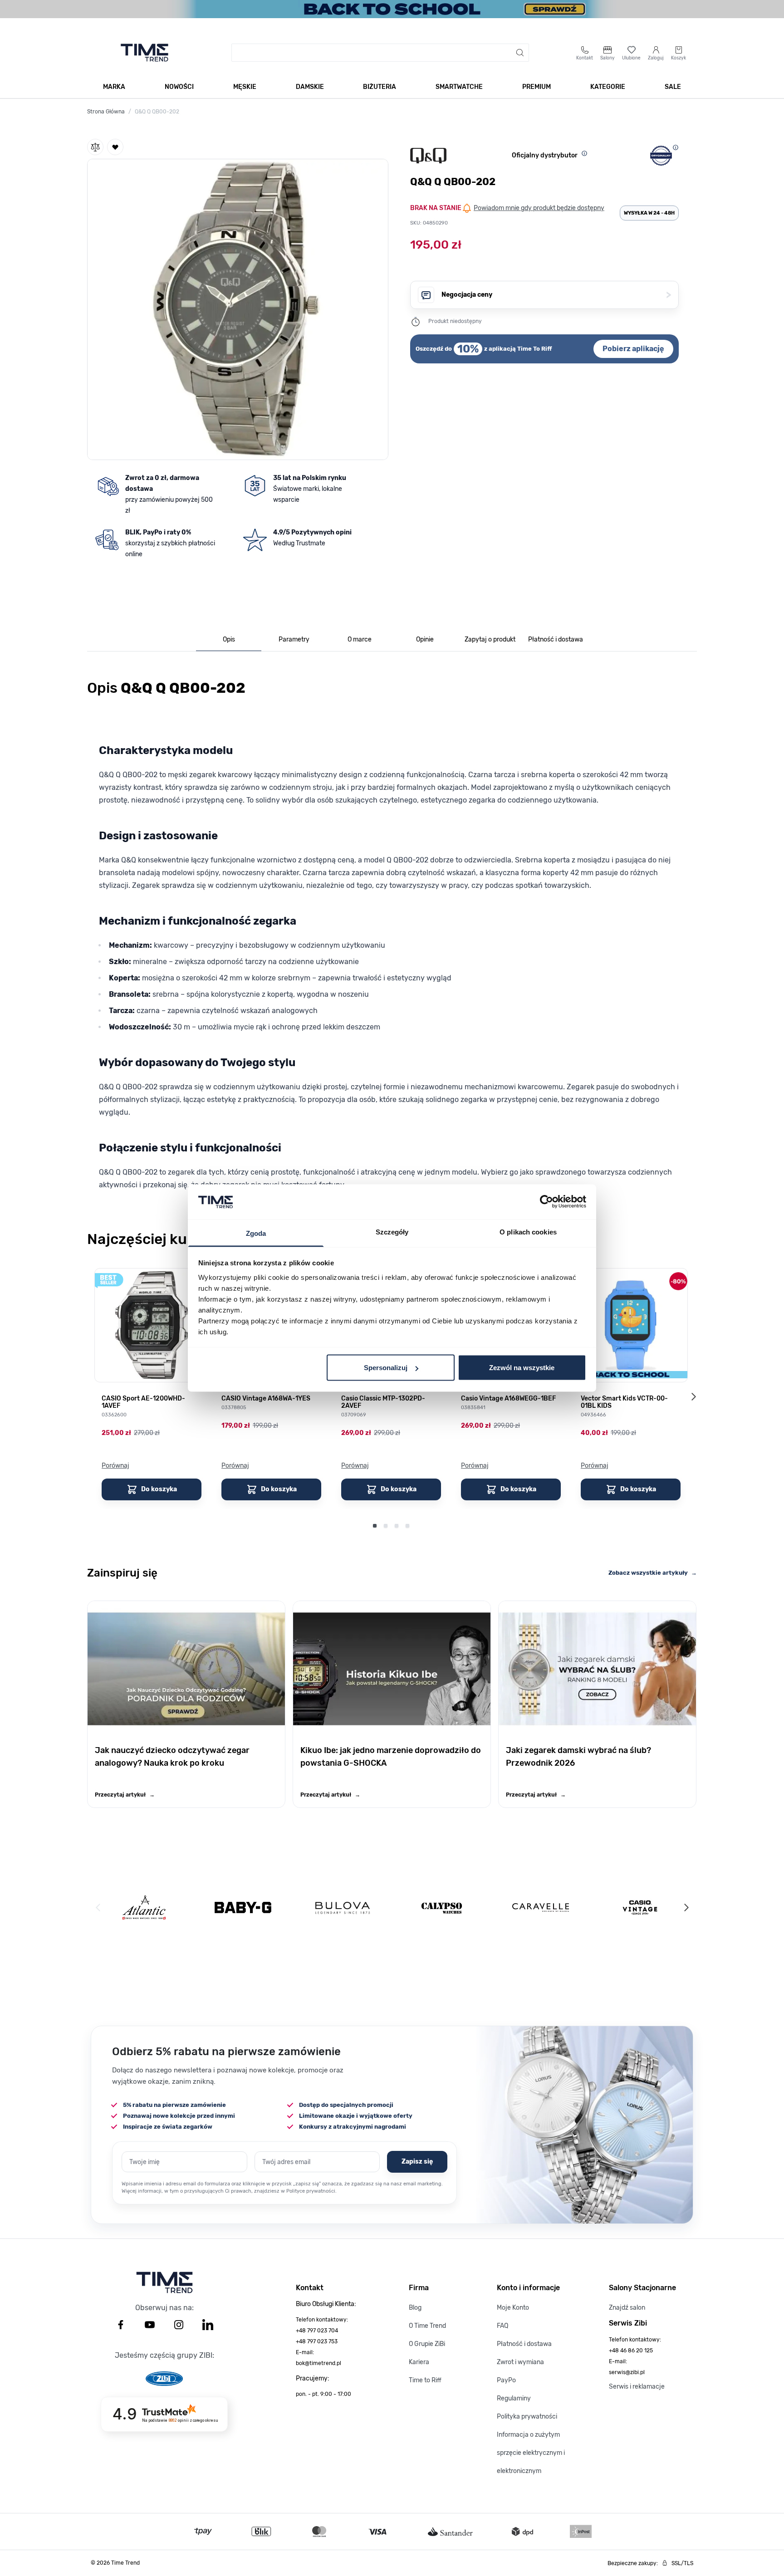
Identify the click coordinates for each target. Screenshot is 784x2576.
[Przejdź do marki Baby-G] (243, 1908)
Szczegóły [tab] (392, 1232)
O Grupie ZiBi (427, 2344)
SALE (673, 87)
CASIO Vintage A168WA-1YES (266, 1399)
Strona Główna (106, 112)
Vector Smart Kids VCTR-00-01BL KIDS (624, 1402)
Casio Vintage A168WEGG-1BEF (508, 1399)
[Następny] (686, 1908)
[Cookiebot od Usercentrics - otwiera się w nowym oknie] (546, 1202)
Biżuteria (380, 87)
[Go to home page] (145, 53)
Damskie (310, 87)
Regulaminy (514, 2398)
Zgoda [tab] (256, 1233)
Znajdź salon (627, 2308)
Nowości (179, 87)
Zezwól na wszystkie (522, 1368)
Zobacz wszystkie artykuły (653, 1573)
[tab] (229, 640)
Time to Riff (425, 2380)
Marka (114, 87)
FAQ (502, 2326)
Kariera (419, 2362)
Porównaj (115, 1466)
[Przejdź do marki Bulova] (343, 1908)
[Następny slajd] (693, 1397)
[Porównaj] (95, 147)
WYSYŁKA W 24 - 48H (649, 213)
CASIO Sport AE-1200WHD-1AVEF (143, 1402)
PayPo (506, 2380)
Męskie (245, 87)
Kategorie (608, 87)
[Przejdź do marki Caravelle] (541, 1908)
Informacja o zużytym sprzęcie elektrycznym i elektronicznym (531, 2453)
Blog (415, 2308)
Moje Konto (513, 2308)
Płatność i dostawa (524, 2344)
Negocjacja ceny (556, 295)
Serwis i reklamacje (637, 2387)
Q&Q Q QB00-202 (157, 112)
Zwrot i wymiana (520, 2362)
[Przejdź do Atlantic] (144, 1908)
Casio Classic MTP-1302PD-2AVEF (383, 1402)
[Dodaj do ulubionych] (115, 147)
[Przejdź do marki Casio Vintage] (640, 1908)
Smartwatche (459, 87)
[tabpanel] (392, 939)
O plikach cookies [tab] (528, 1232)
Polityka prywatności (527, 2417)
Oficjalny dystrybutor (545, 155)
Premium (537, 87)
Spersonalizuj (386, 1368)
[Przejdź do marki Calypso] (442, 1908)
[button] (238, 308)
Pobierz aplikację (633, 349)
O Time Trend (427, 2326)
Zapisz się (417, 2162)
